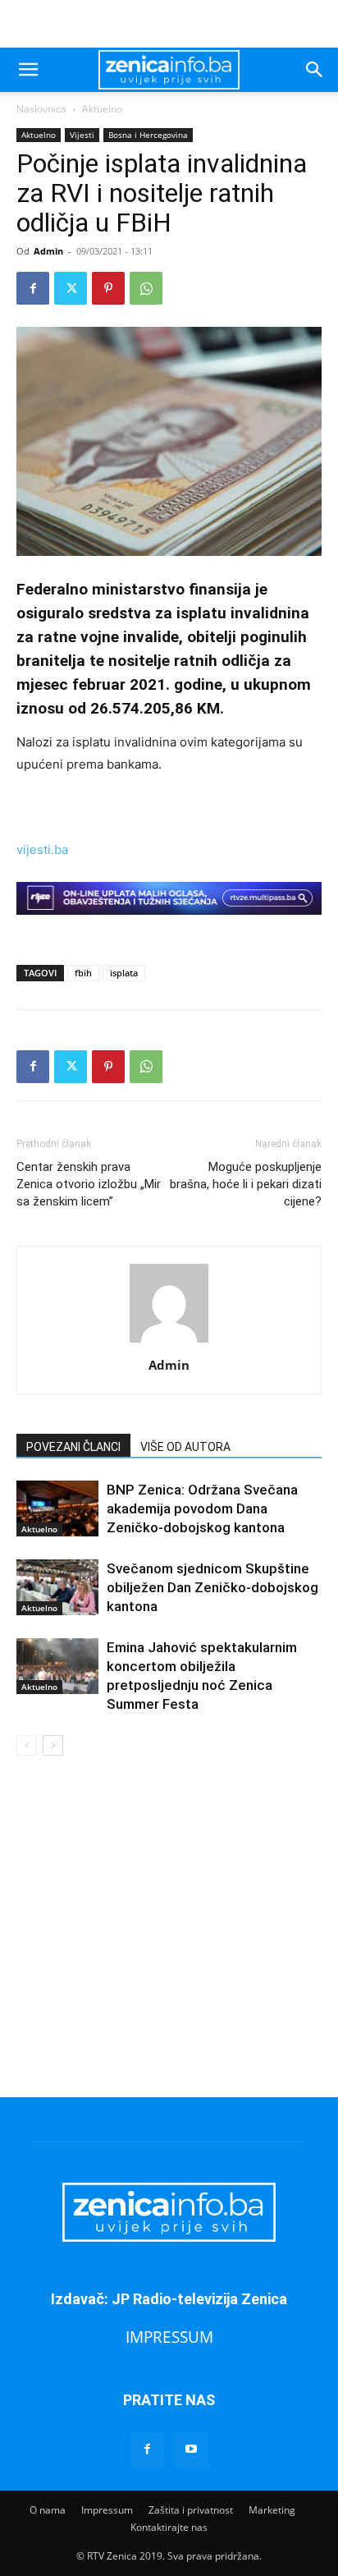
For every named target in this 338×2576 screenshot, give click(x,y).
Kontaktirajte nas (169, 2527)
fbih (83, 973)
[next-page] (53, 1745)
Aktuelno (102, 109)
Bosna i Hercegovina (148, 135)
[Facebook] (33, 288)
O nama (48, 2510)
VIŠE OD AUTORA (185, 1447)
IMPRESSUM (169, 2337)
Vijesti (82, 135)
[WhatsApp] (146, 288)
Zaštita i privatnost (191, 2510)
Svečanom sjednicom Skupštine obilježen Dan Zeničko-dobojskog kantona (212, 1587)
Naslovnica (41, 109)
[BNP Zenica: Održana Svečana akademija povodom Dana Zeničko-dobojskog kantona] (57, 1509)
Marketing (272, 2510)
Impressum (107, 2510)
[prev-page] (27, 1745)
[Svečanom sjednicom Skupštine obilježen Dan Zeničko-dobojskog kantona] (57, 1588)
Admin (48, 251)
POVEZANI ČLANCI (73, 1447)
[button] (28, 70)
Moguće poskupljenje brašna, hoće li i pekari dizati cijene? (246, 1184)
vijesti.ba (42, 849)
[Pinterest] (108, 288)
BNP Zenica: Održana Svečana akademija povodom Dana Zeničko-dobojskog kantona (202, 1508)
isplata (124, 973)
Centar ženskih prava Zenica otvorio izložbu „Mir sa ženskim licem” (89, 1184)
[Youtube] (191, 2450)
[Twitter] (71, 288)
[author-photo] (169, 1342)
